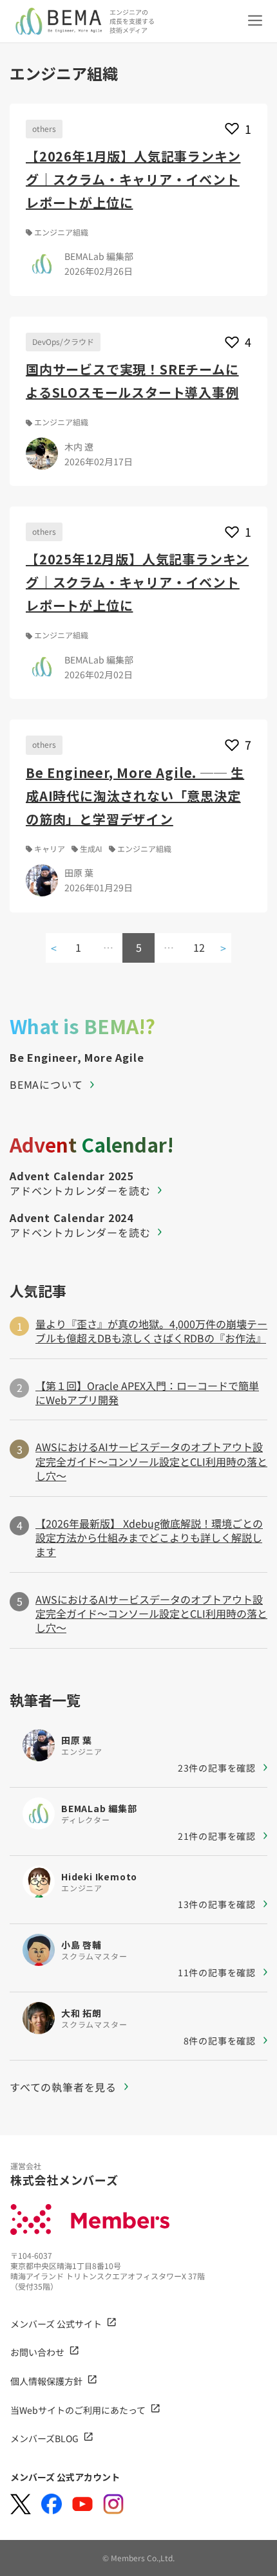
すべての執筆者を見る (63, 2087)
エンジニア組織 (61, 232)
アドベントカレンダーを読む (80, 1191)
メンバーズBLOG (44, 2438)
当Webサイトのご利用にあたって (78, 2410)
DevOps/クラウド (63, 341)
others (44, 128)
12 (199, 947)
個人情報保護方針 (46, 2381)
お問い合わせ (37, 2352)
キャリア (50, 849)
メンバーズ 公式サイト (56, 2324)
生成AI (91, 849)
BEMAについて (46, 1084)
